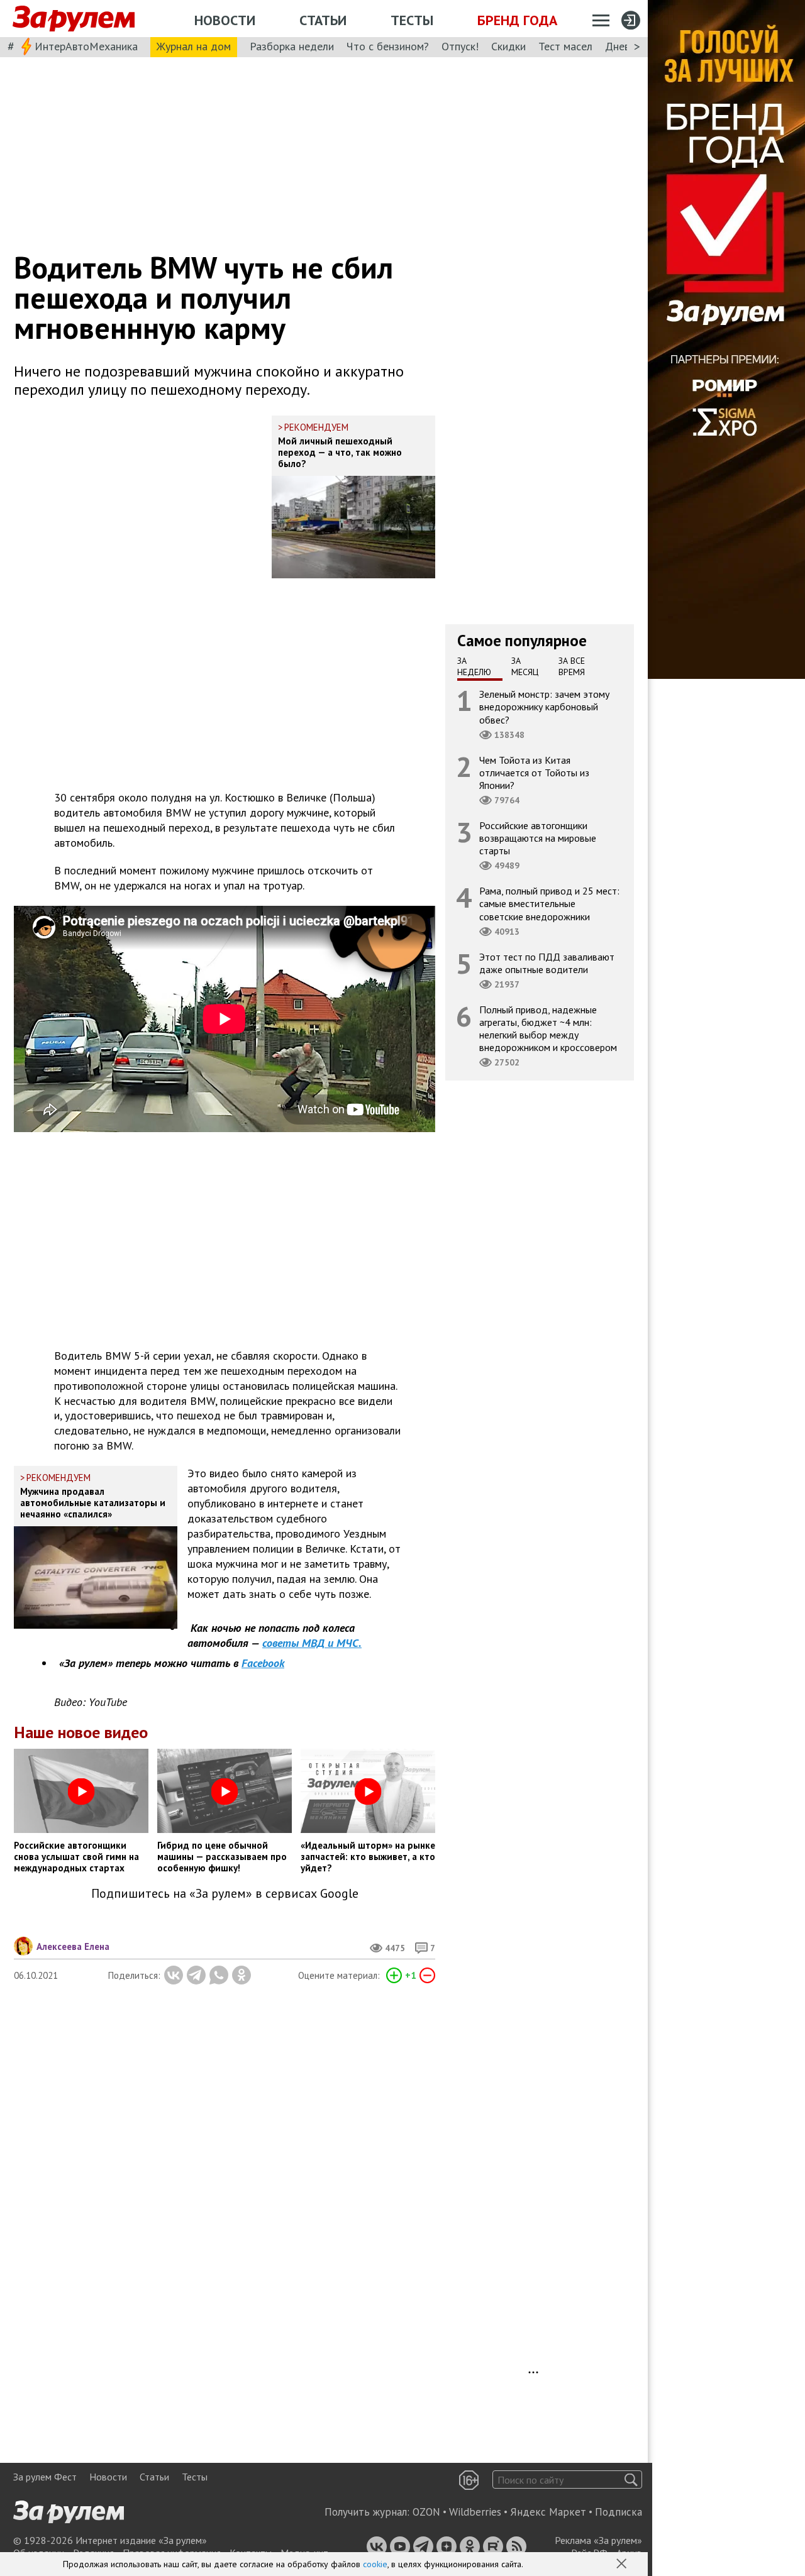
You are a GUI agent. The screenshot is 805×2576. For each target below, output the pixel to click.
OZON (426, 2512)
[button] (623, 2565)
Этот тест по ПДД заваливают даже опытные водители (547, 963)
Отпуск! (460, 46)
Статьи (323, 20)
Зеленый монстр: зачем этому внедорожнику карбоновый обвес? (544, 707)
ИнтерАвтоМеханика (86, 46)
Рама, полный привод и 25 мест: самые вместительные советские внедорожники (549, 903)
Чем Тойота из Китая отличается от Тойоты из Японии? (534, 773)
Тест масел (565, 46)
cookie (375, 2564)
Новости (225, 20)
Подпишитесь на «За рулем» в (225, 1894)
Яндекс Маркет (548, 2512)
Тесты (412, 20)
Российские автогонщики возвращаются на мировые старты (538, 838)
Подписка (619, 2512)
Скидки (508, 46)
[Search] (631, 2480)
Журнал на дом (194, 46)
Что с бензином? (388, 46)
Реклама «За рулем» (598, 2540)
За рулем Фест (45, 2477)
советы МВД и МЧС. (312, 1643)
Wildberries (475, 2512)
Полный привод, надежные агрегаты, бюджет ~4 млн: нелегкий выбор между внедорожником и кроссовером (548, 1029)
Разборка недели (292, 46)
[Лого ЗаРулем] (74, 19)
